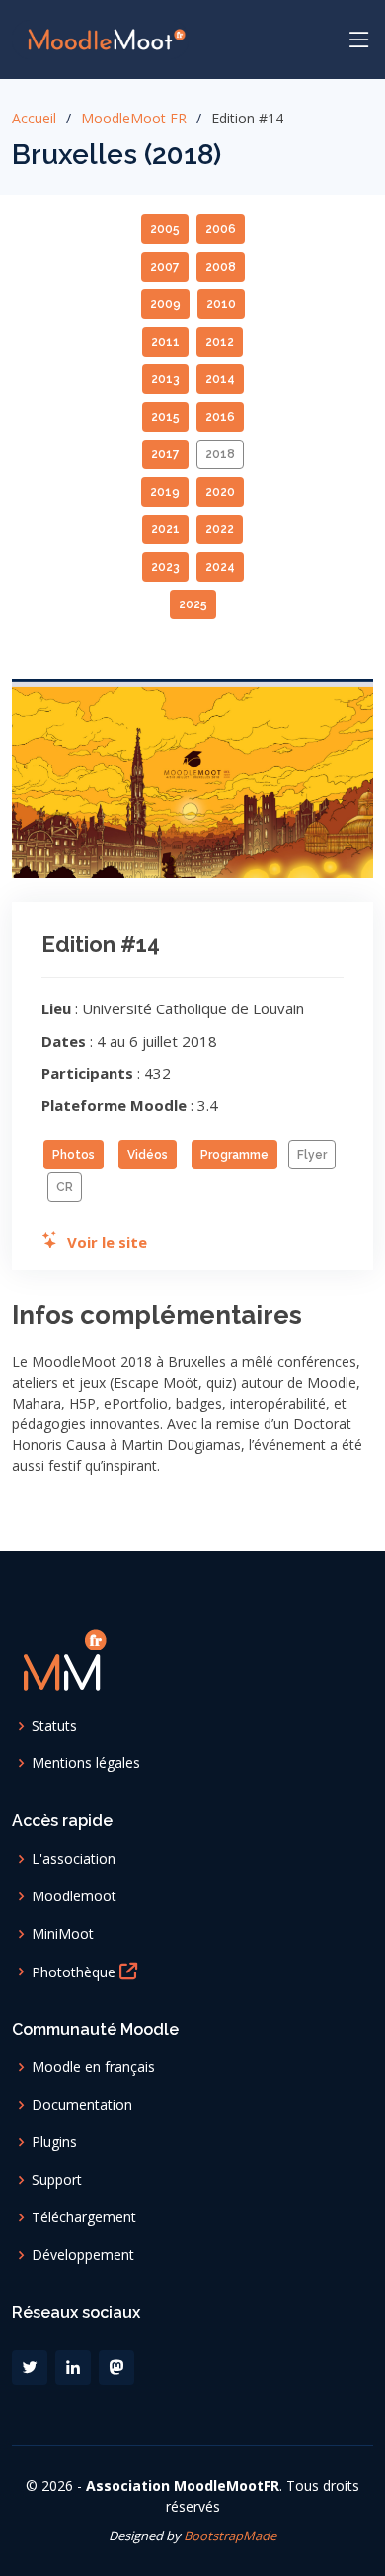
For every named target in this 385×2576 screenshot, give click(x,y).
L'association (74, 1859)
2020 (220, 492)
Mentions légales (86, 1763)
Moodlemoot (74, 1896)
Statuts (54, 1726)
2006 (221, 229)
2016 (220, 417)
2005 (165, 229)
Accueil (34, 118)
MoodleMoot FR (134, 118)
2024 (220, 567)
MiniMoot (63, 1934)
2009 (165, 304)
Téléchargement (84, 2217)
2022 (220, 529)
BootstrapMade (230, 2536)
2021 (165, 529)
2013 (165, 379)
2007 (165, 267)
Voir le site (103, 1242)
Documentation (82, 2105)
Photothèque (76, 1972)
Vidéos (148, 1155)
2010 (221, 304)
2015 (165, 417)
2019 (165, 492)
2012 (220, 342)
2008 (221, 267)
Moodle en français (93, 2067)
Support (57, 2180)
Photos (74, 1155)
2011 (165, 342)
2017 (165, 454)
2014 (220, 379)
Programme (234, 1155)
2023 (165, 567)
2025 (193, 604)
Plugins (54, 2142)
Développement (83, 2255)
